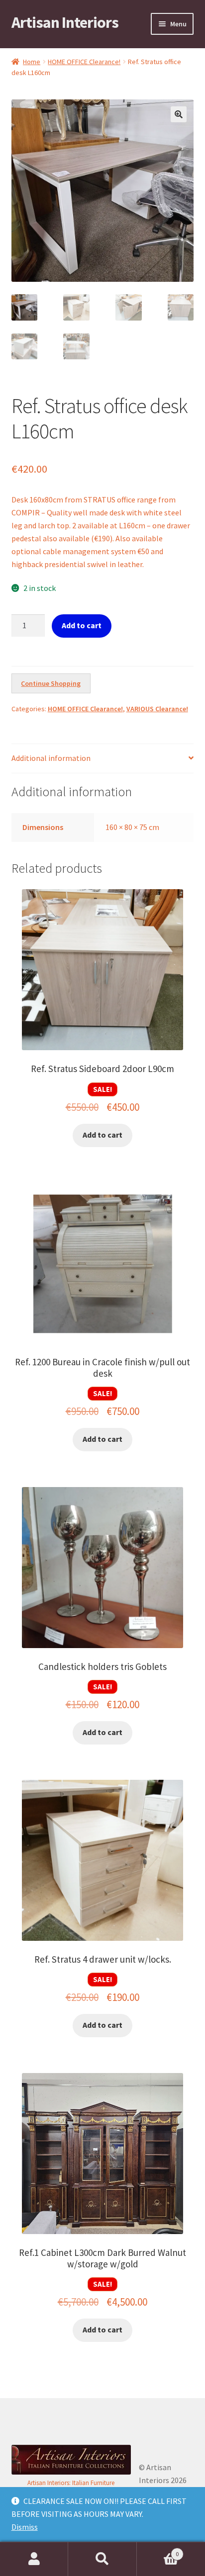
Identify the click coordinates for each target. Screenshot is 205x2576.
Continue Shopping (51, 683)
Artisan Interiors (65, 22)
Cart (158, 2550)
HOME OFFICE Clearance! (84, 62)
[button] (179, 114)
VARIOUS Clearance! (157, 709)
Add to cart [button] (102, 1135)
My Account (34, 2559)
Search (102, 2559)
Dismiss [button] (25, 2527)
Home (32, 62)
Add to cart (82, 625)
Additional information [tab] (51, 758)
